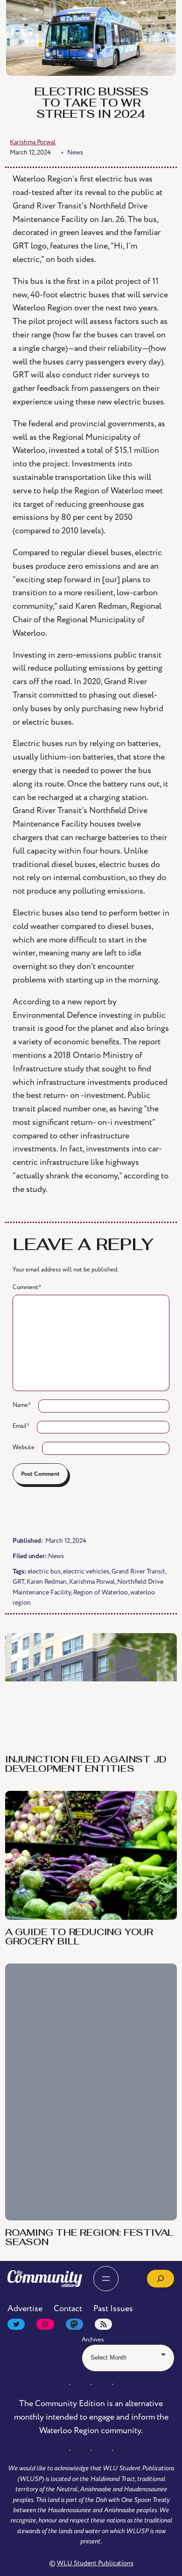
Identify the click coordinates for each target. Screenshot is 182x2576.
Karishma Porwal (92, 1582)
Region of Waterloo (101, 1592)
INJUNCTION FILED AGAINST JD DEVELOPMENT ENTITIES (86, 1765)
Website (24, 1447)
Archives (93, 2340)
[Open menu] (106, 2279)
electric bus (44, 1571)
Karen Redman (47, 1582)
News (56, 1556)
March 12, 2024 (30, 152)
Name (22, 1405)
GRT (18, 1582)
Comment (27, 1287)
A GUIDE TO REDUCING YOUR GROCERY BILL (79, 1937)
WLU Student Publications (95, 2563)
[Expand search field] (161, 2279)
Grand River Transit (138, 1571)
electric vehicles (86, 1571)
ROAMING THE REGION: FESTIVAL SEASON (89, 2238)
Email (21, 1426)
